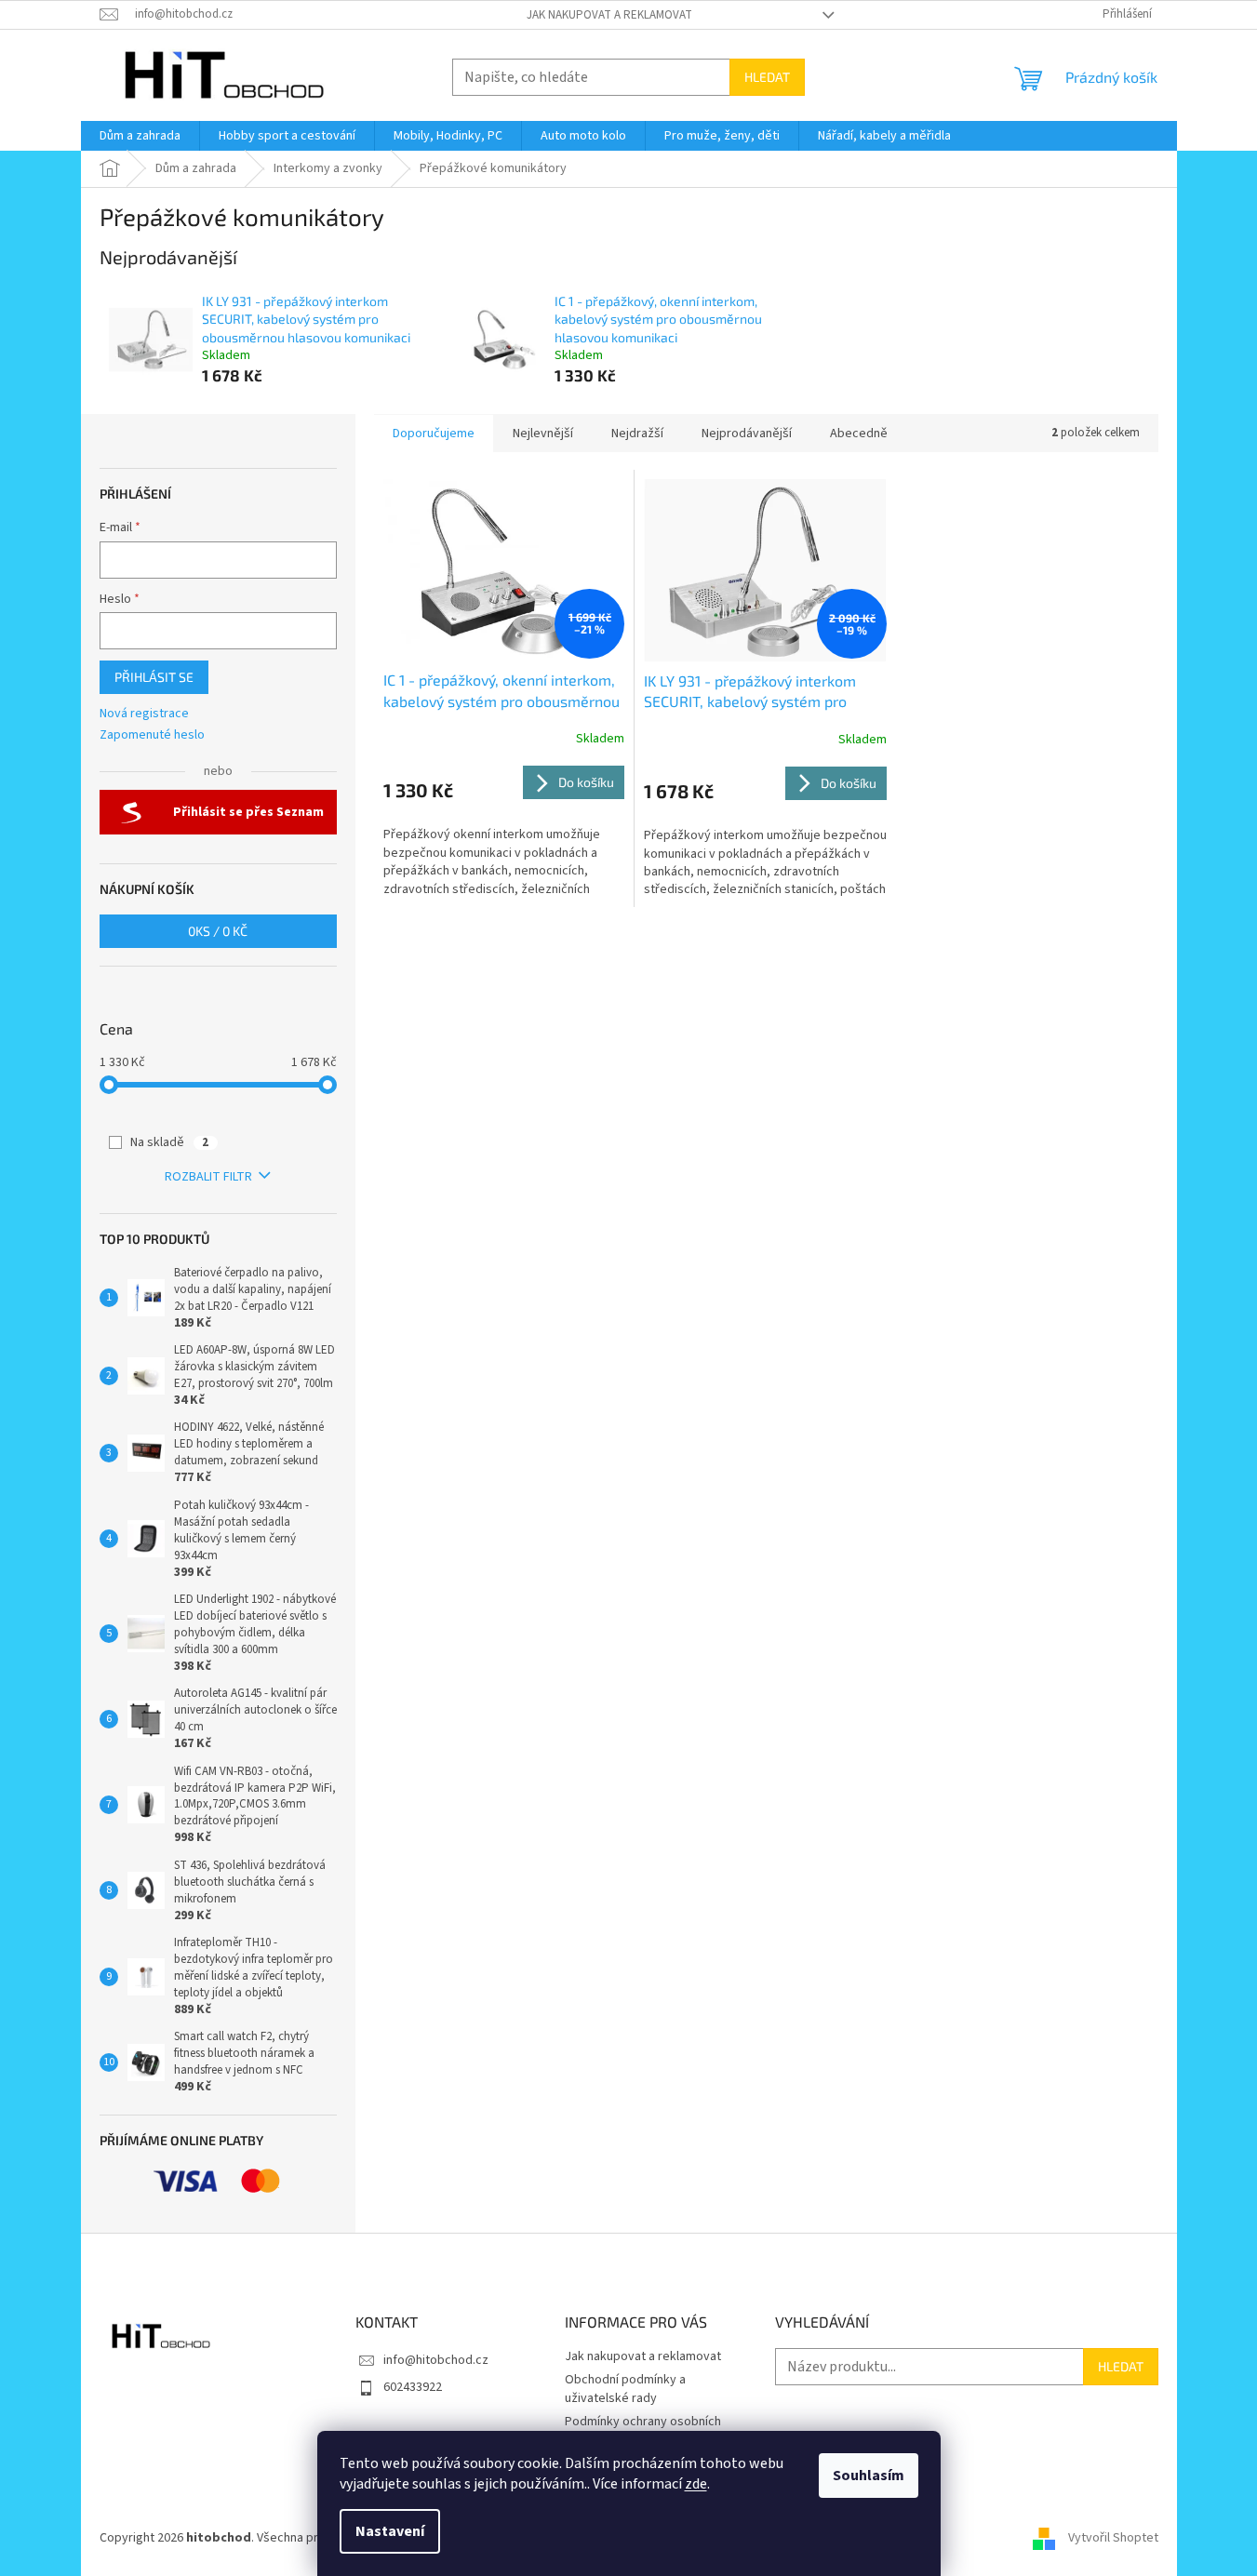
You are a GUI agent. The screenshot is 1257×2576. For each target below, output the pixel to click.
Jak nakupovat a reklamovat (609, 15)
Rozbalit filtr (208, 1177)
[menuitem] (140, 136)
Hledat (767, 77)
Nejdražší (637, 434)
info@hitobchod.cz (436, 2360)
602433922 (413, 2387)
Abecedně (859, 434)
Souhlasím (869, 2476)
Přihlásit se (154, 677)
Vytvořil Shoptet (1113, 2538)
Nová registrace (144, 714)
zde (696, 2484)
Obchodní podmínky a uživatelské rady (625, 2389)
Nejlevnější (543, 434)
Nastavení (390, 2531)
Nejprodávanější (747, 434)
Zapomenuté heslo (152, 735)
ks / (218, 931)
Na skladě (169, 1142)
